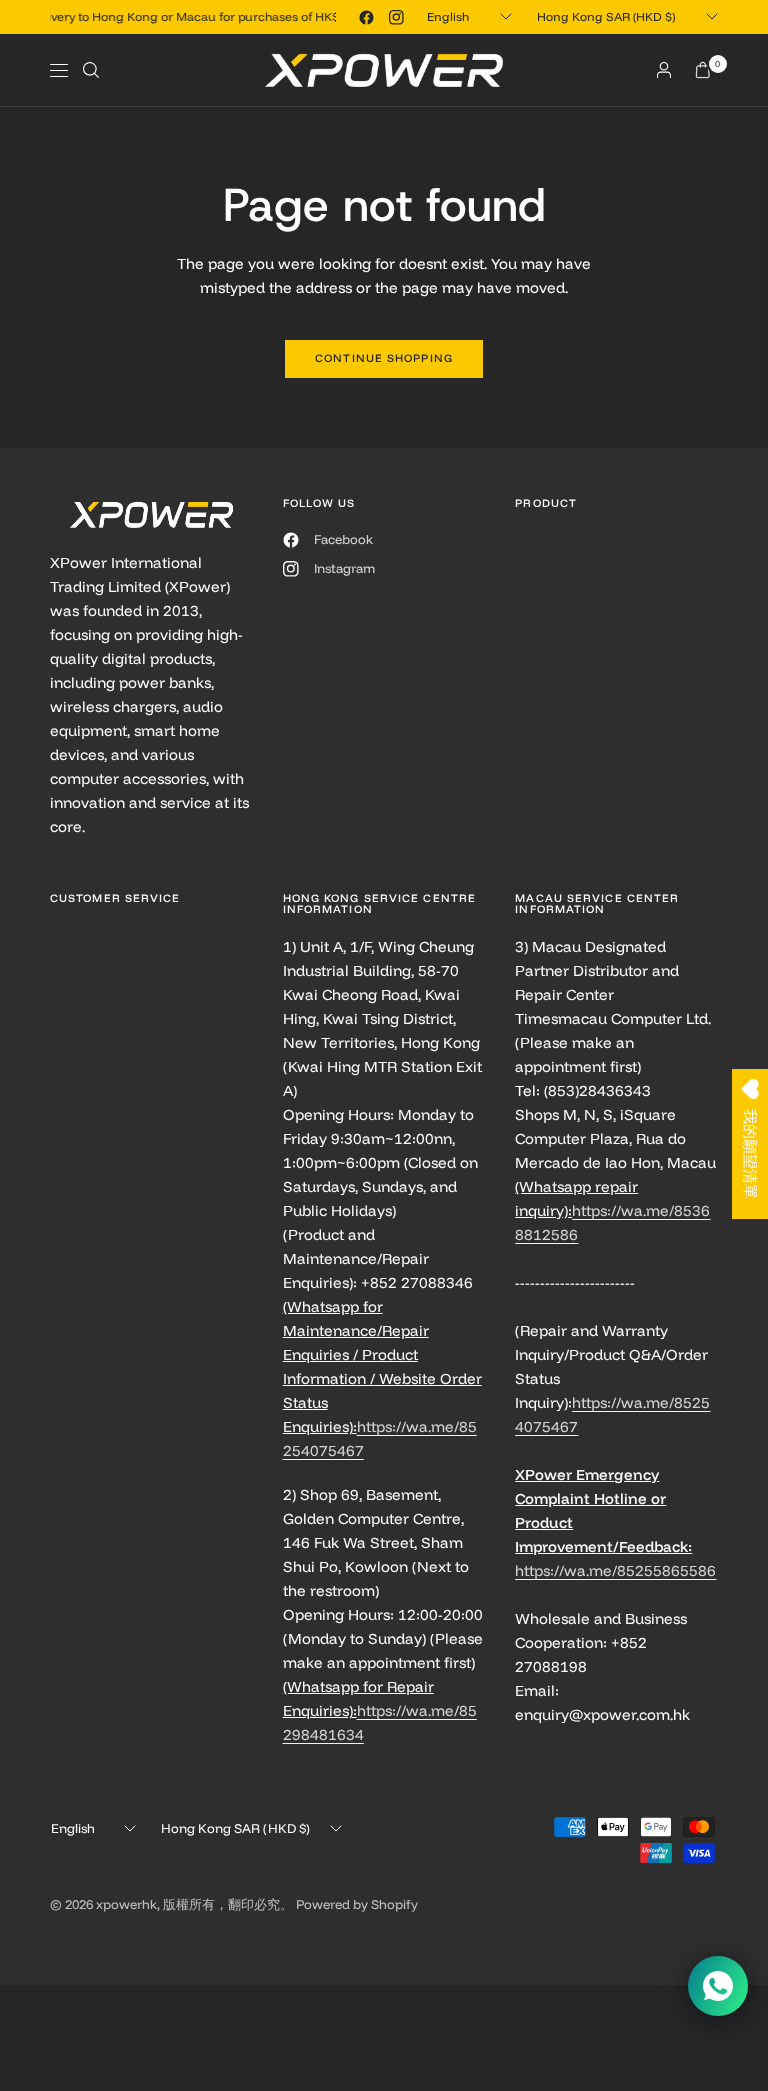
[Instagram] (396, 17)
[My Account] (664, 70)
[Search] (91, 70)
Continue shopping (384, 358)
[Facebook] (366, 17)
